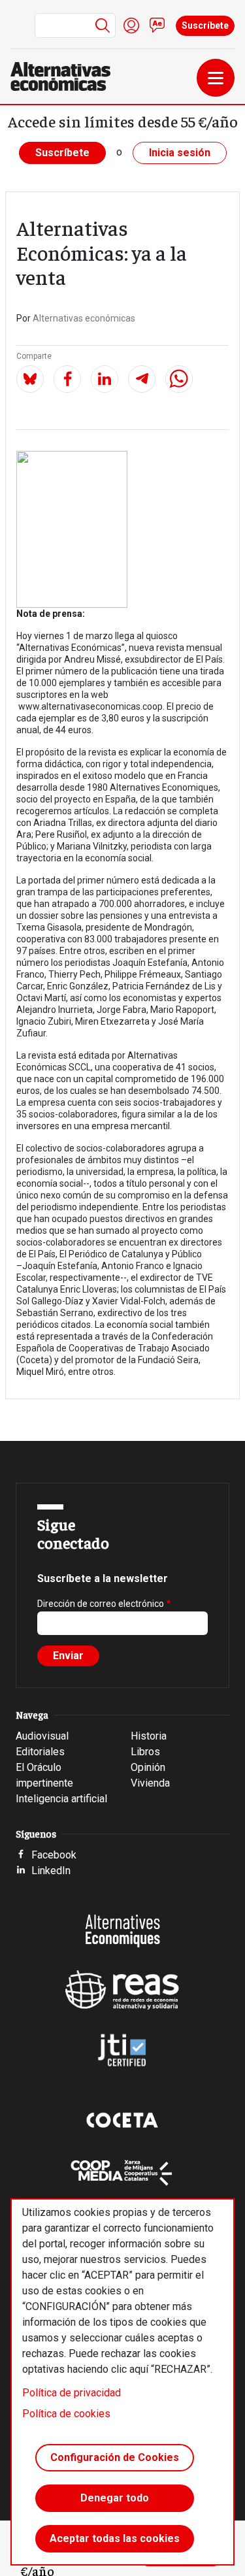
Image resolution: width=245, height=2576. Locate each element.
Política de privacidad (72, 2393)
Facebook (54, 1855)
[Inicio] (66, 76)
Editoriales (40, 1752)
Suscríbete (205, 25)
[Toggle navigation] (216, 78)
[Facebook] (67, 379)
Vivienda (150, 1783)
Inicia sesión (180, 153)
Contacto (157, 25)
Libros (145, 1752)
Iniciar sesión (131, 25)
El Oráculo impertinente (44, 1775)
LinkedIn (51, 1871)
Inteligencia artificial (61, 1799)
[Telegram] (142, 379)
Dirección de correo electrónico (101, 1604)
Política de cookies (66, 2414)
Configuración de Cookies (115, 2457)
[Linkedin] (105, 379)
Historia (149, 1736)
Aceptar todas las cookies (115, 2538)
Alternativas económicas (84, 318)
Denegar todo (115, 2498)
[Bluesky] (30, 379)
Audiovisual (42, 1736)
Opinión (148, 1767)
